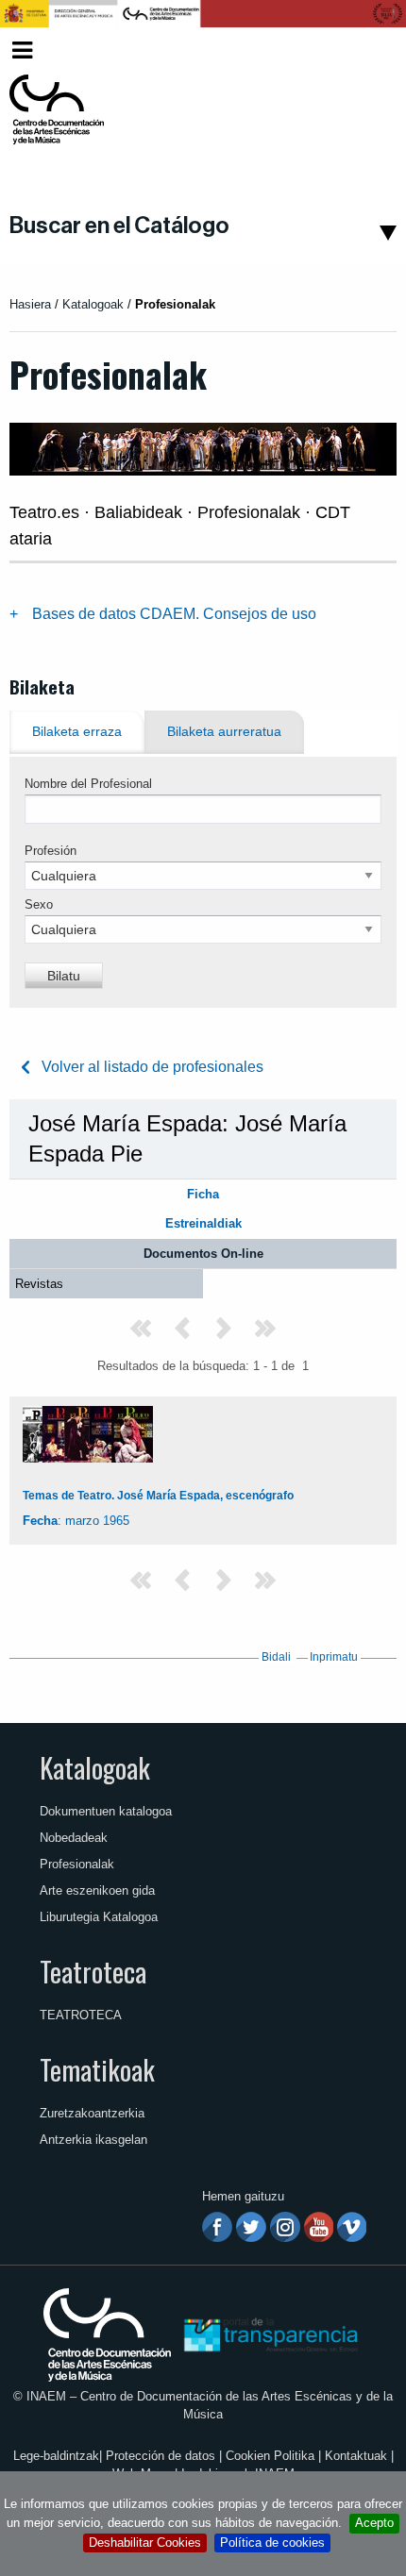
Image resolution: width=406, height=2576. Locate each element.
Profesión (51, 851)
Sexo (39, 904)
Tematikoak (97, 2069)
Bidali (276, 1657)
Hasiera (30, 304)
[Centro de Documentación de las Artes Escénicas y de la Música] (57, 109)
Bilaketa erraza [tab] (77, 732)
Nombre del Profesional (88, 784)
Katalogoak (95, 1767)
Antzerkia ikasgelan (93, 2140)
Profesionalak (77, 1864)
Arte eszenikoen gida (97, 1890)
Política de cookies (272, 2543)
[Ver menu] (22, 48)
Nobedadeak (74, 1838)
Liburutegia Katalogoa (99, 1917)
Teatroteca (93, 1971)
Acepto (374, 2523)
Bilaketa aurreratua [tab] (224, 732)
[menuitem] (364, 50)
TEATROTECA (81, 2015)
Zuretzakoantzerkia (92, 2113)
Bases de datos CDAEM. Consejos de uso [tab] (174, 614)
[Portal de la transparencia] (269, 2334)
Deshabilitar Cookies (145, 2543)
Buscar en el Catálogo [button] (119, 226)
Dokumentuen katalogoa (106, 1811)
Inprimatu (334, 1657)
